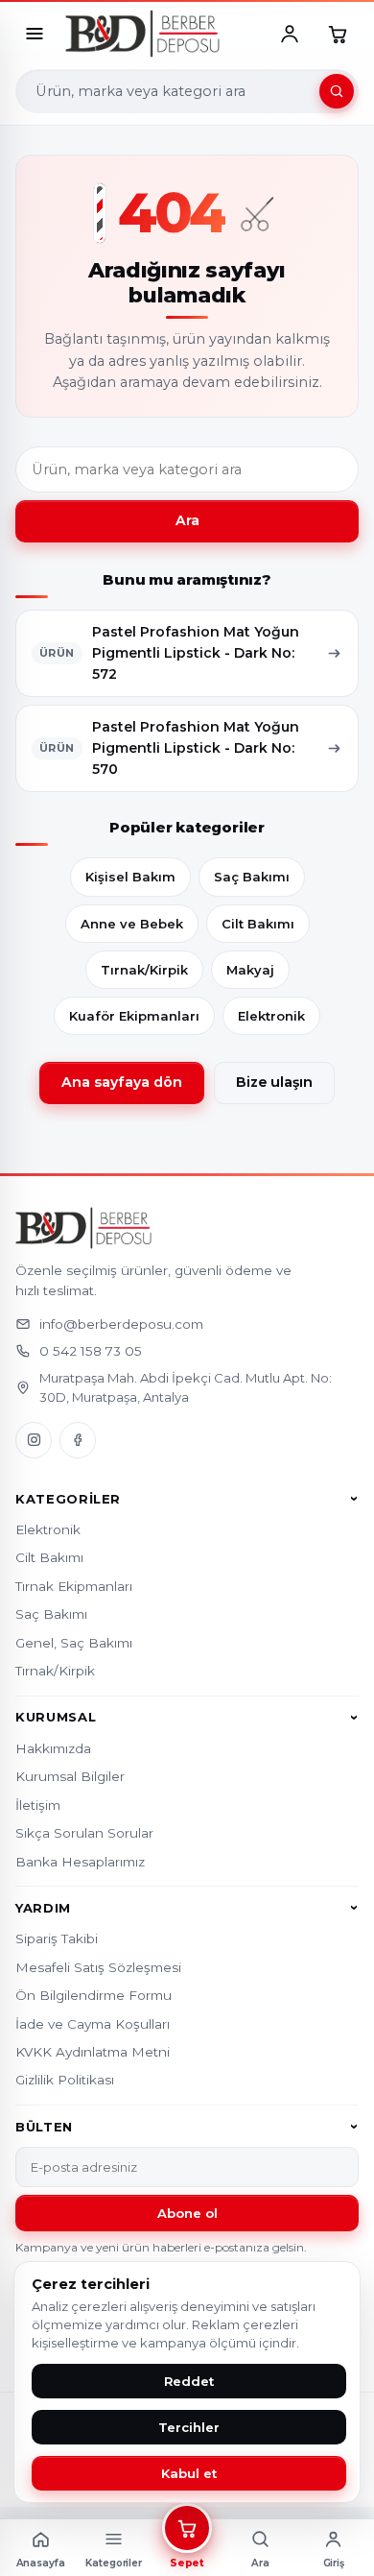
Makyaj (250, 970)
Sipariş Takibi (57, 1938)
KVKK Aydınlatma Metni (93, 2052)
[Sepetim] (338, 34)
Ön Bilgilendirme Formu (93, 1995)
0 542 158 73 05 (91, 1351)
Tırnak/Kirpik (144, 970)
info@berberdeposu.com (121, 1324)
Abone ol (187, 2213)
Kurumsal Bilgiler (70, 1776)
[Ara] (337, 91)
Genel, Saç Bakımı (74, 1643)
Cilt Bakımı (258, 924)
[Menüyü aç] (35, 34)
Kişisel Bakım (130, 877)
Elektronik (271, 1016)
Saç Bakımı (252, 877)
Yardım (43, 1908)
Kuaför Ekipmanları (134, 1016)
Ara (187, 520)
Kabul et (189, 2473)
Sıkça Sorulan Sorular (84, 1833)
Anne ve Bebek (132, 924)
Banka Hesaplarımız (80, 1862)
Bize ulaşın (274, 1082)
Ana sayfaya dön (122, 1082)
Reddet (189, 2381)
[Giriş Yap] (290, 34)
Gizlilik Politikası (65, 2080)
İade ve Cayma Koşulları (93, 2024)
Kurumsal (56, 1718)
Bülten (44, 2127)
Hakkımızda (53, 1748)
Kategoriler (68, 1499)
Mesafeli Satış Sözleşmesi (98, 1967)
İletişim (38, 1805)
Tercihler (189, 2427)
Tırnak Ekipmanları (74, 1586)
